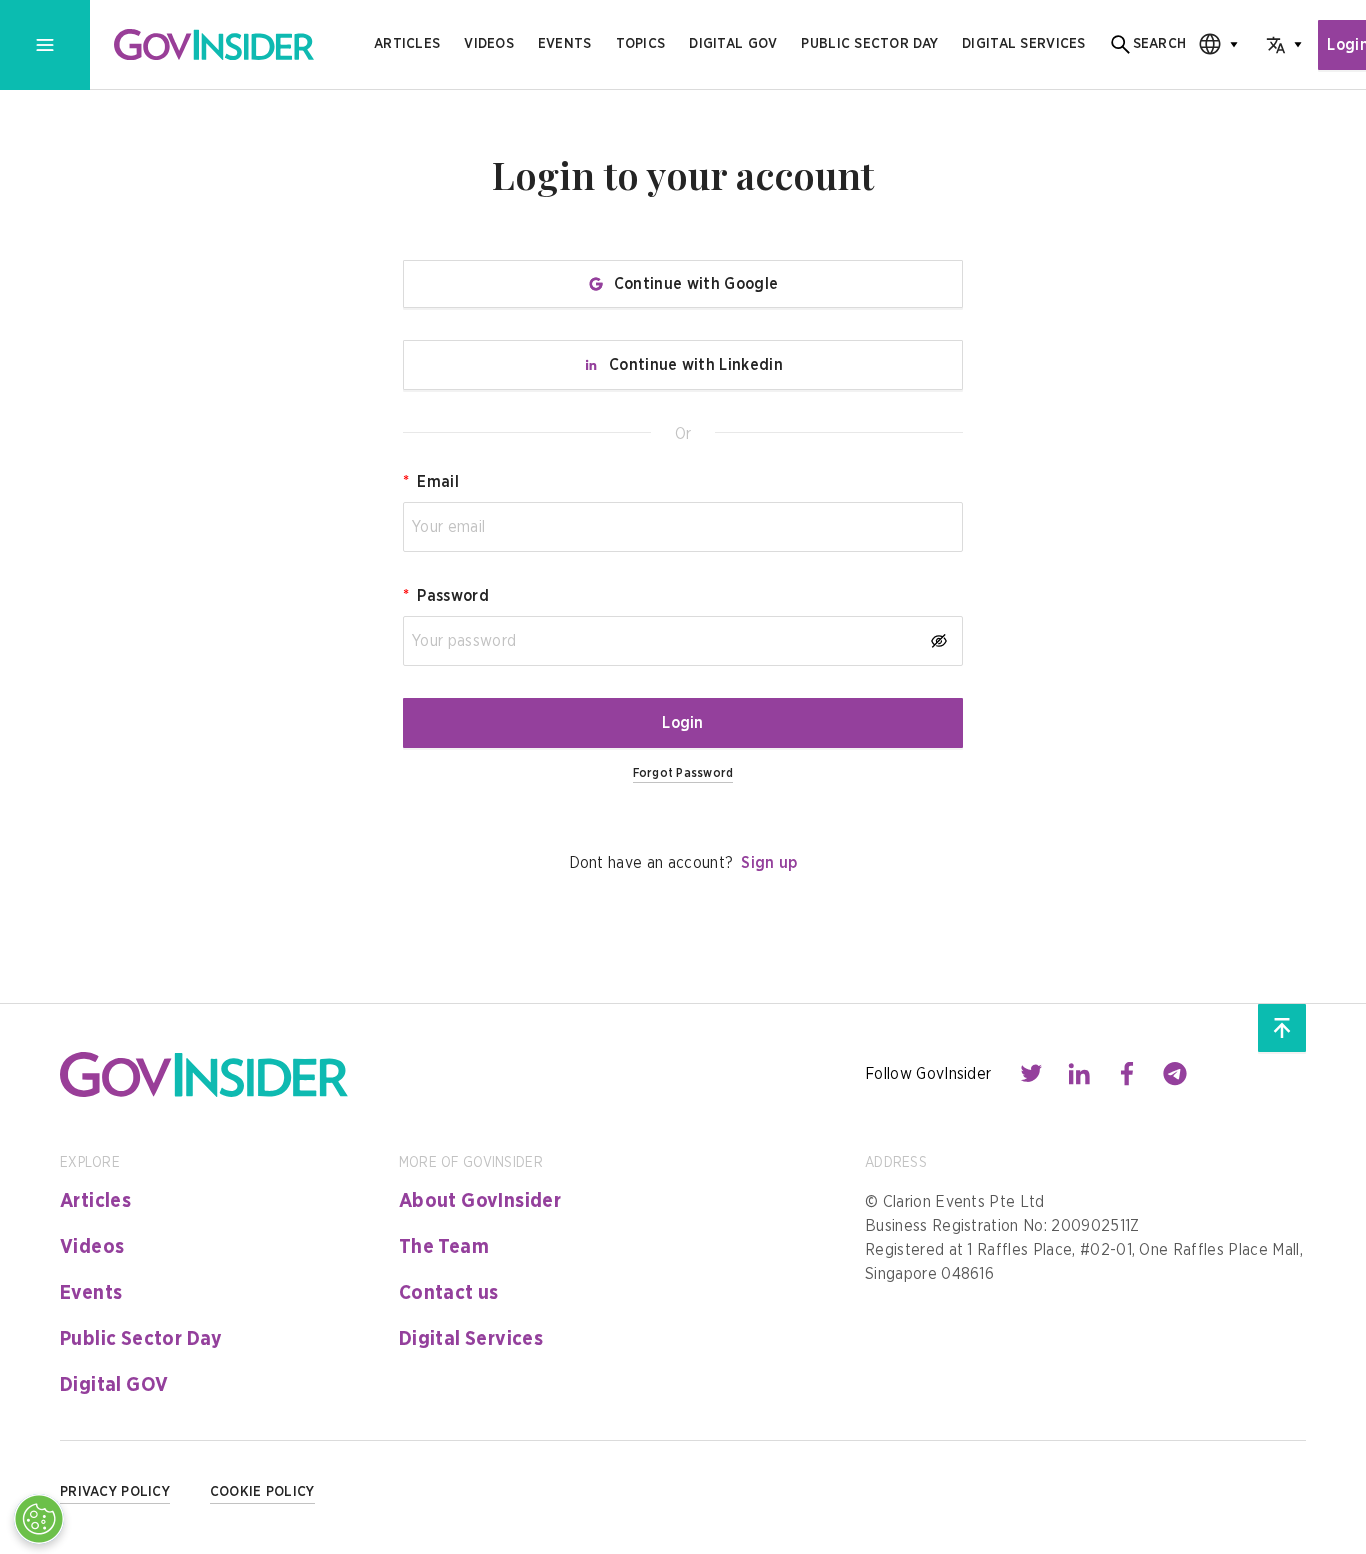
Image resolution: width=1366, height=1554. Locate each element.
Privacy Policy (115, 1492)
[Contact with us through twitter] (1031, 1074)
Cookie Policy (262, 1492)
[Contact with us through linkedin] (1079, 1074)
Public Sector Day (141, 1339)
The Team (444, 1247)
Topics (641, 44)
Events (565, 44)
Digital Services (471, 1339)
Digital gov (733, 44)
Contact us (449, 1293)
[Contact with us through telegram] (1175, 1074)
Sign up (769, 863)
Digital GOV (114, 1385)
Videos (489, 44)
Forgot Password (683, 773)
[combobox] (1212, 44)
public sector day (869, 44)
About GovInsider (480, 1201)
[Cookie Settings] (39, 1519)
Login (683, 723)
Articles (407, 44)
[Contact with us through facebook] (1127, 1074)
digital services (1023, 44)
